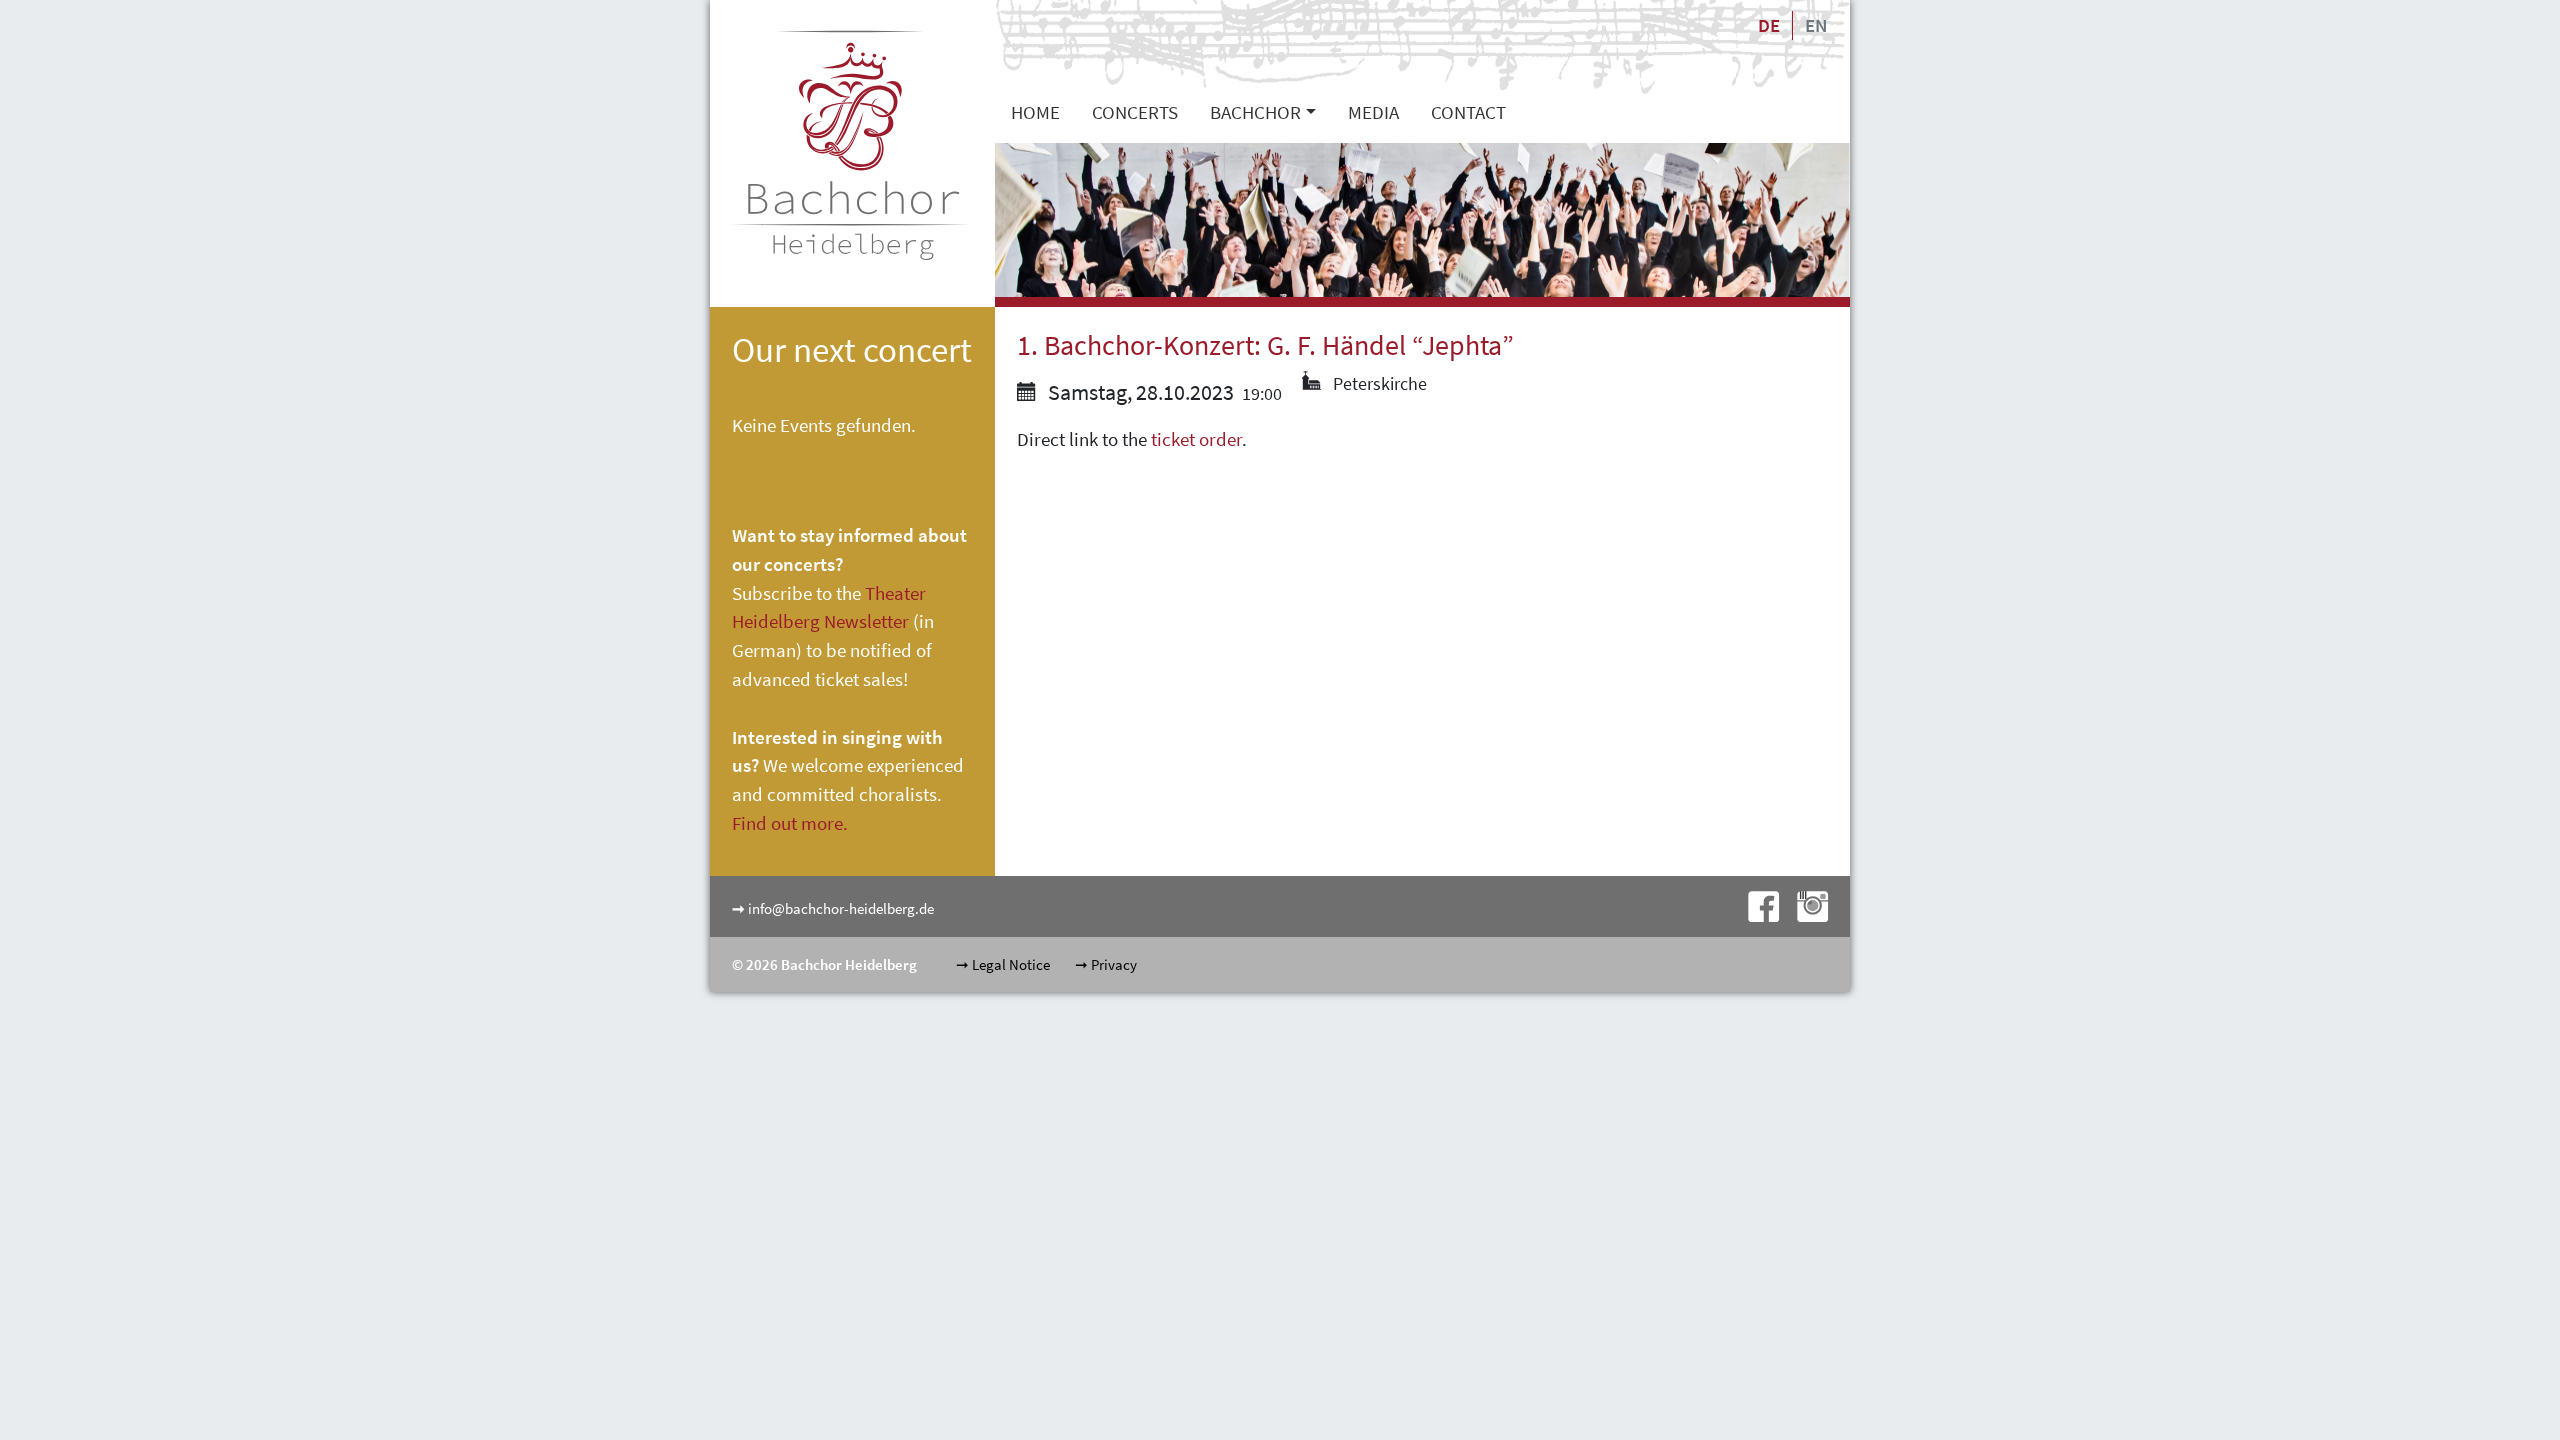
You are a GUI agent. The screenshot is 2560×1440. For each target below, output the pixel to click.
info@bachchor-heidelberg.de (841, 908)
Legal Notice (1011, 964)
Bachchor (1255, 112)
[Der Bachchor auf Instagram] (1805, 904)
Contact (1468, 112)
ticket (1175, 439)
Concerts (1135, 112)
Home (1035, 112)
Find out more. (790, 823)
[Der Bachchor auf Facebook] (1757, 904)
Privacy (1114, 964)
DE (1769, 25)
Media (1373, 112)
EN (1816, 25)
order (1220, 439)
